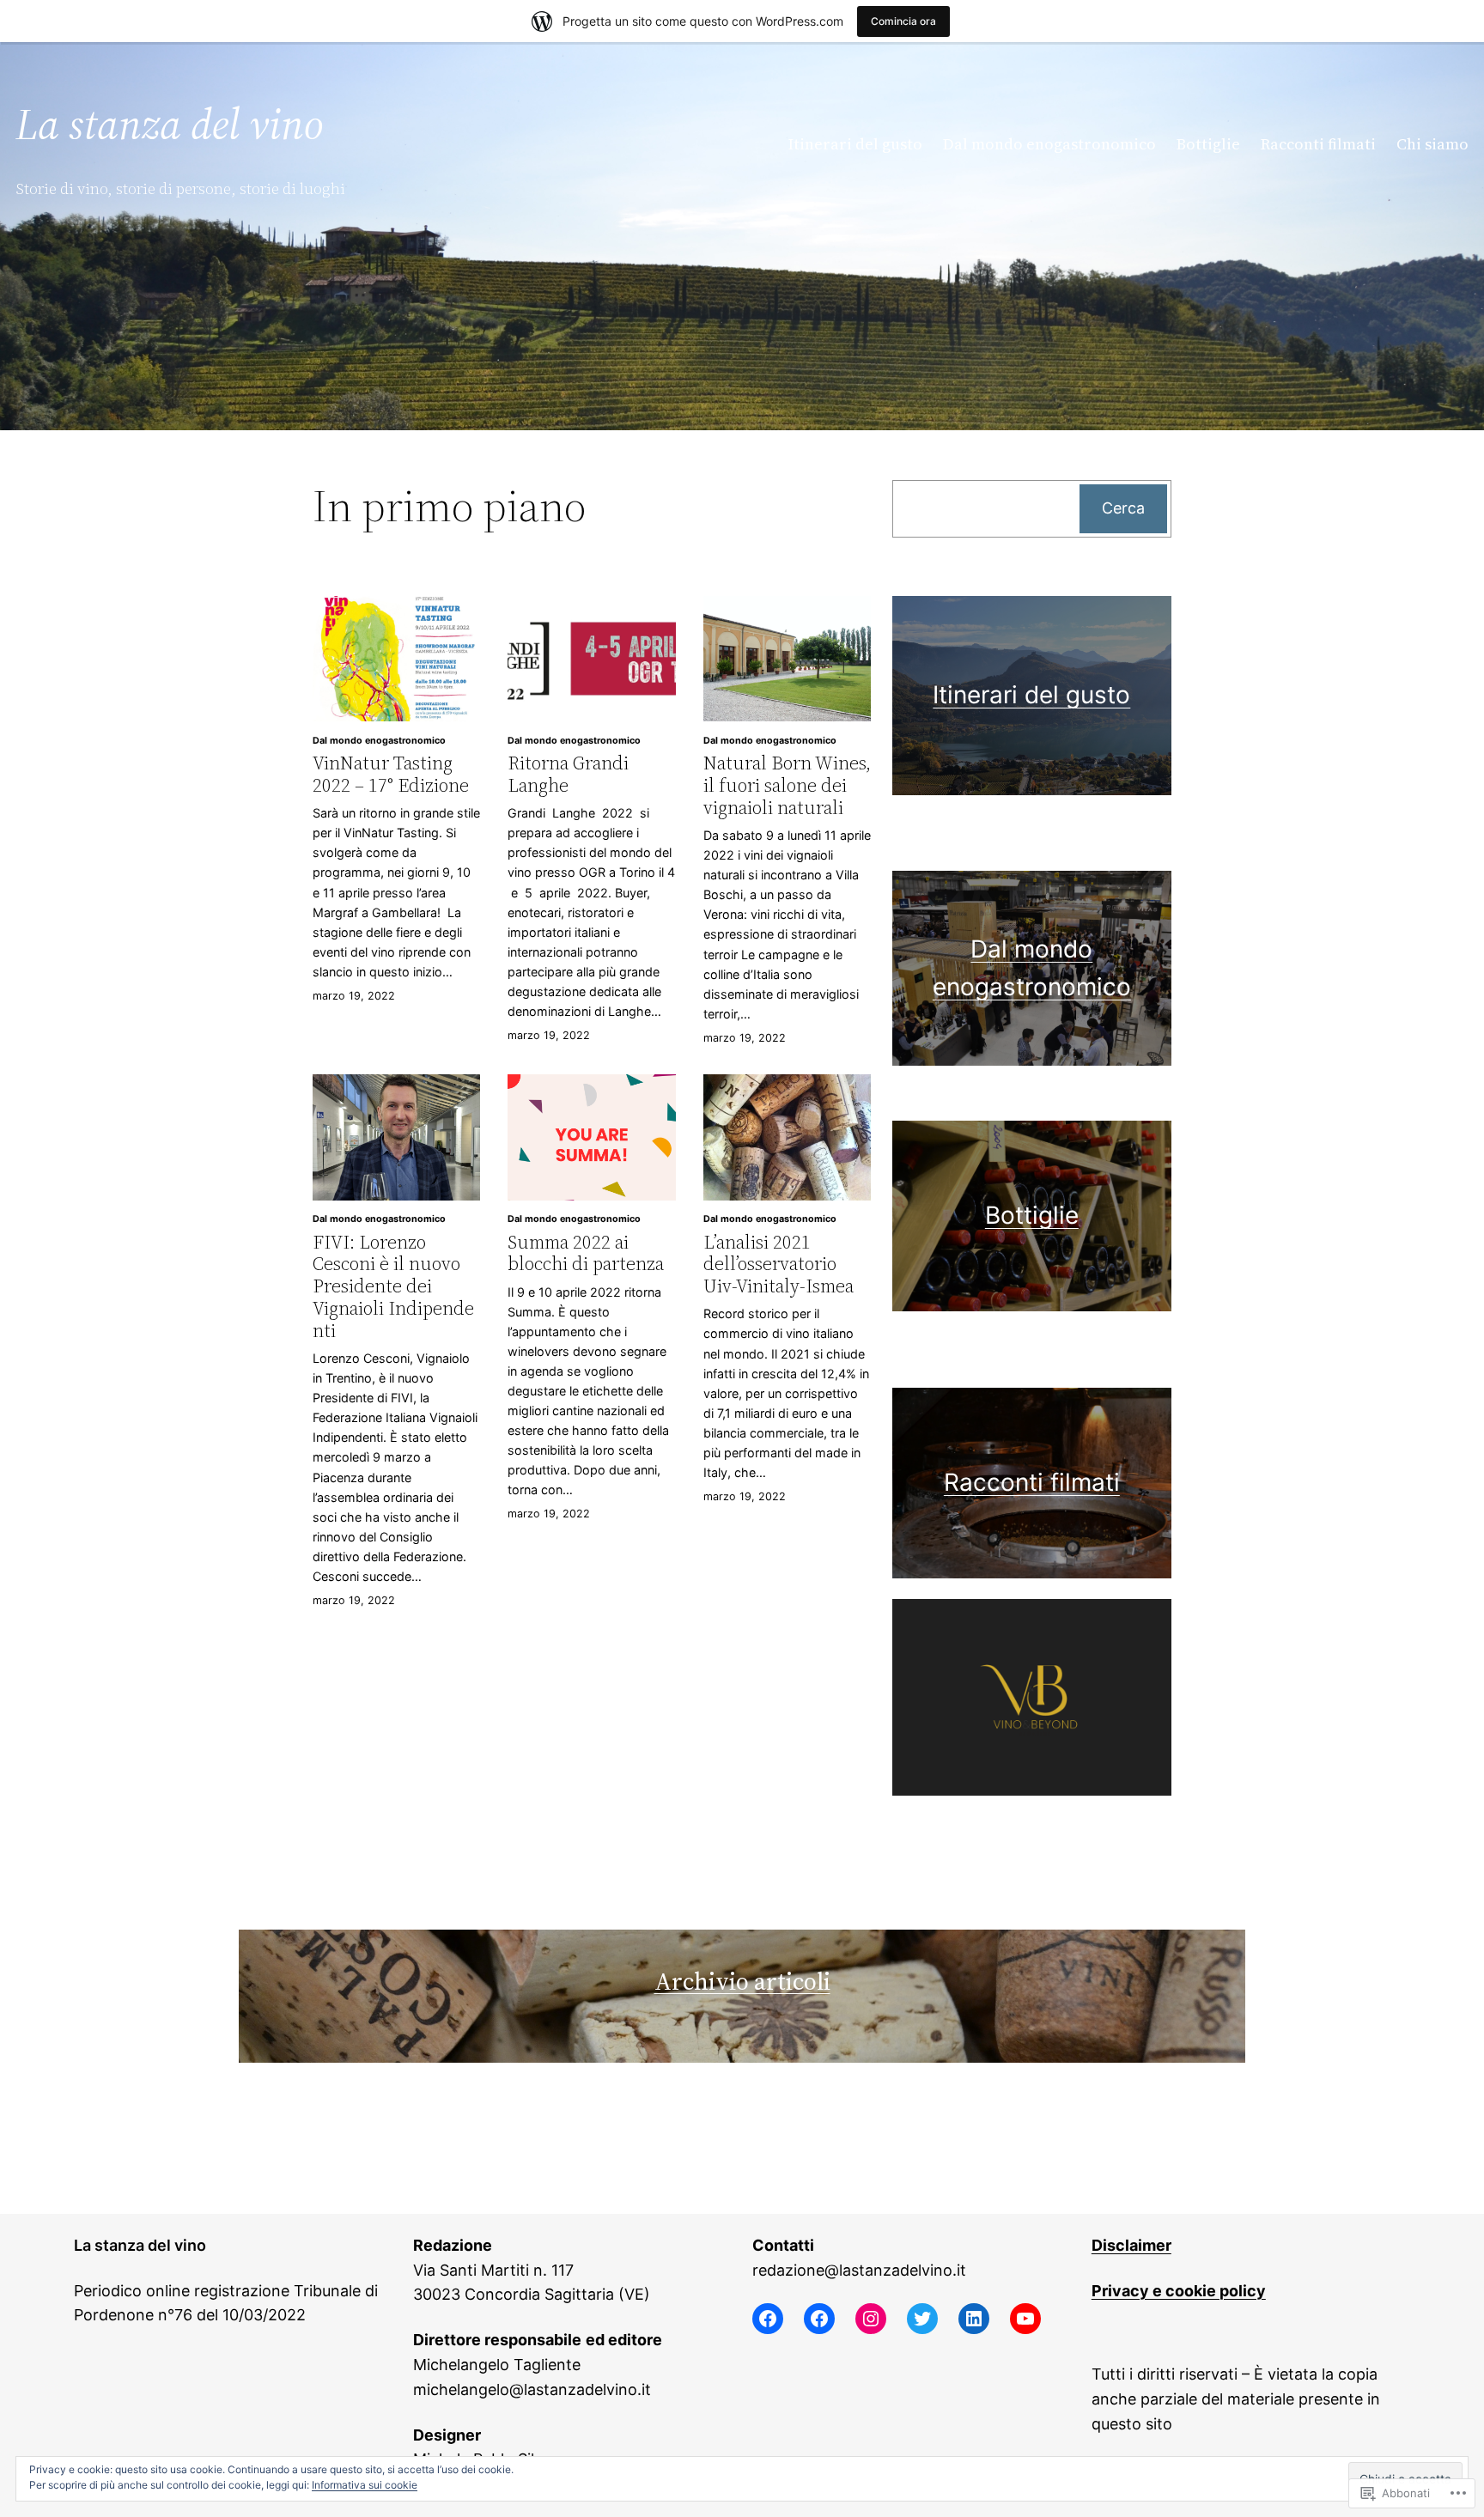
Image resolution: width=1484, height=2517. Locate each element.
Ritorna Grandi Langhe (568, 774)
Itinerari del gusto (1031, 695)
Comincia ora (903, 21)
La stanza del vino (170, 124)
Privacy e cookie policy (1179, 2291)
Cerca (1123, 508)
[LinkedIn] (974, 2319)
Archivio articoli (742, 1981)
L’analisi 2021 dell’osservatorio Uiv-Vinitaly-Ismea (778, 1265)
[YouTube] (1025, 2319)
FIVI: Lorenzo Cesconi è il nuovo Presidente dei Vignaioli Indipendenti (393, 1287)
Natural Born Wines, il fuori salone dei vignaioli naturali (787, 785)
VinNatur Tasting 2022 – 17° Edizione (391, 774)
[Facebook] (768, 2319)
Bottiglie (1032, 1215)
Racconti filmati (1032, 1482)
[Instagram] (871, 2319)
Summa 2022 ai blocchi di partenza (586, 1253)
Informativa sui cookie (365, 2485)
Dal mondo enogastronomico (379, 741)
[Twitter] (922, 2319)
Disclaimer (1131, 2245)
